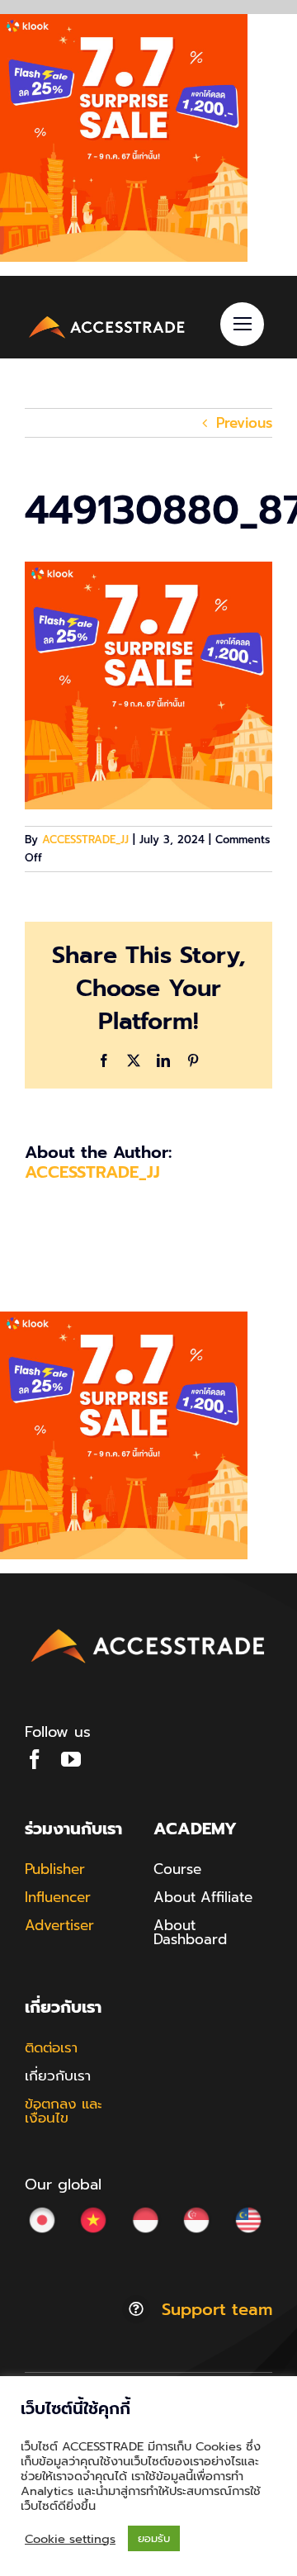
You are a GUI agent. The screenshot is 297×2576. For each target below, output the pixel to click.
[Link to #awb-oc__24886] (242, 324)
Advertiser (59, 1925)
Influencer (58, 1897)
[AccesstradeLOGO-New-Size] (107, 319)
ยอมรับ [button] (154, 2538)
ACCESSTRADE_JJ (85, 840)
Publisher (55, 1869)
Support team (217, 2309)
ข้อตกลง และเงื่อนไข (64, 2111)
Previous (244, 423)
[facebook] (35, 1759)
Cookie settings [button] (70, 2539)
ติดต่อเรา (51, 2047)
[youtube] (71, 1759)
